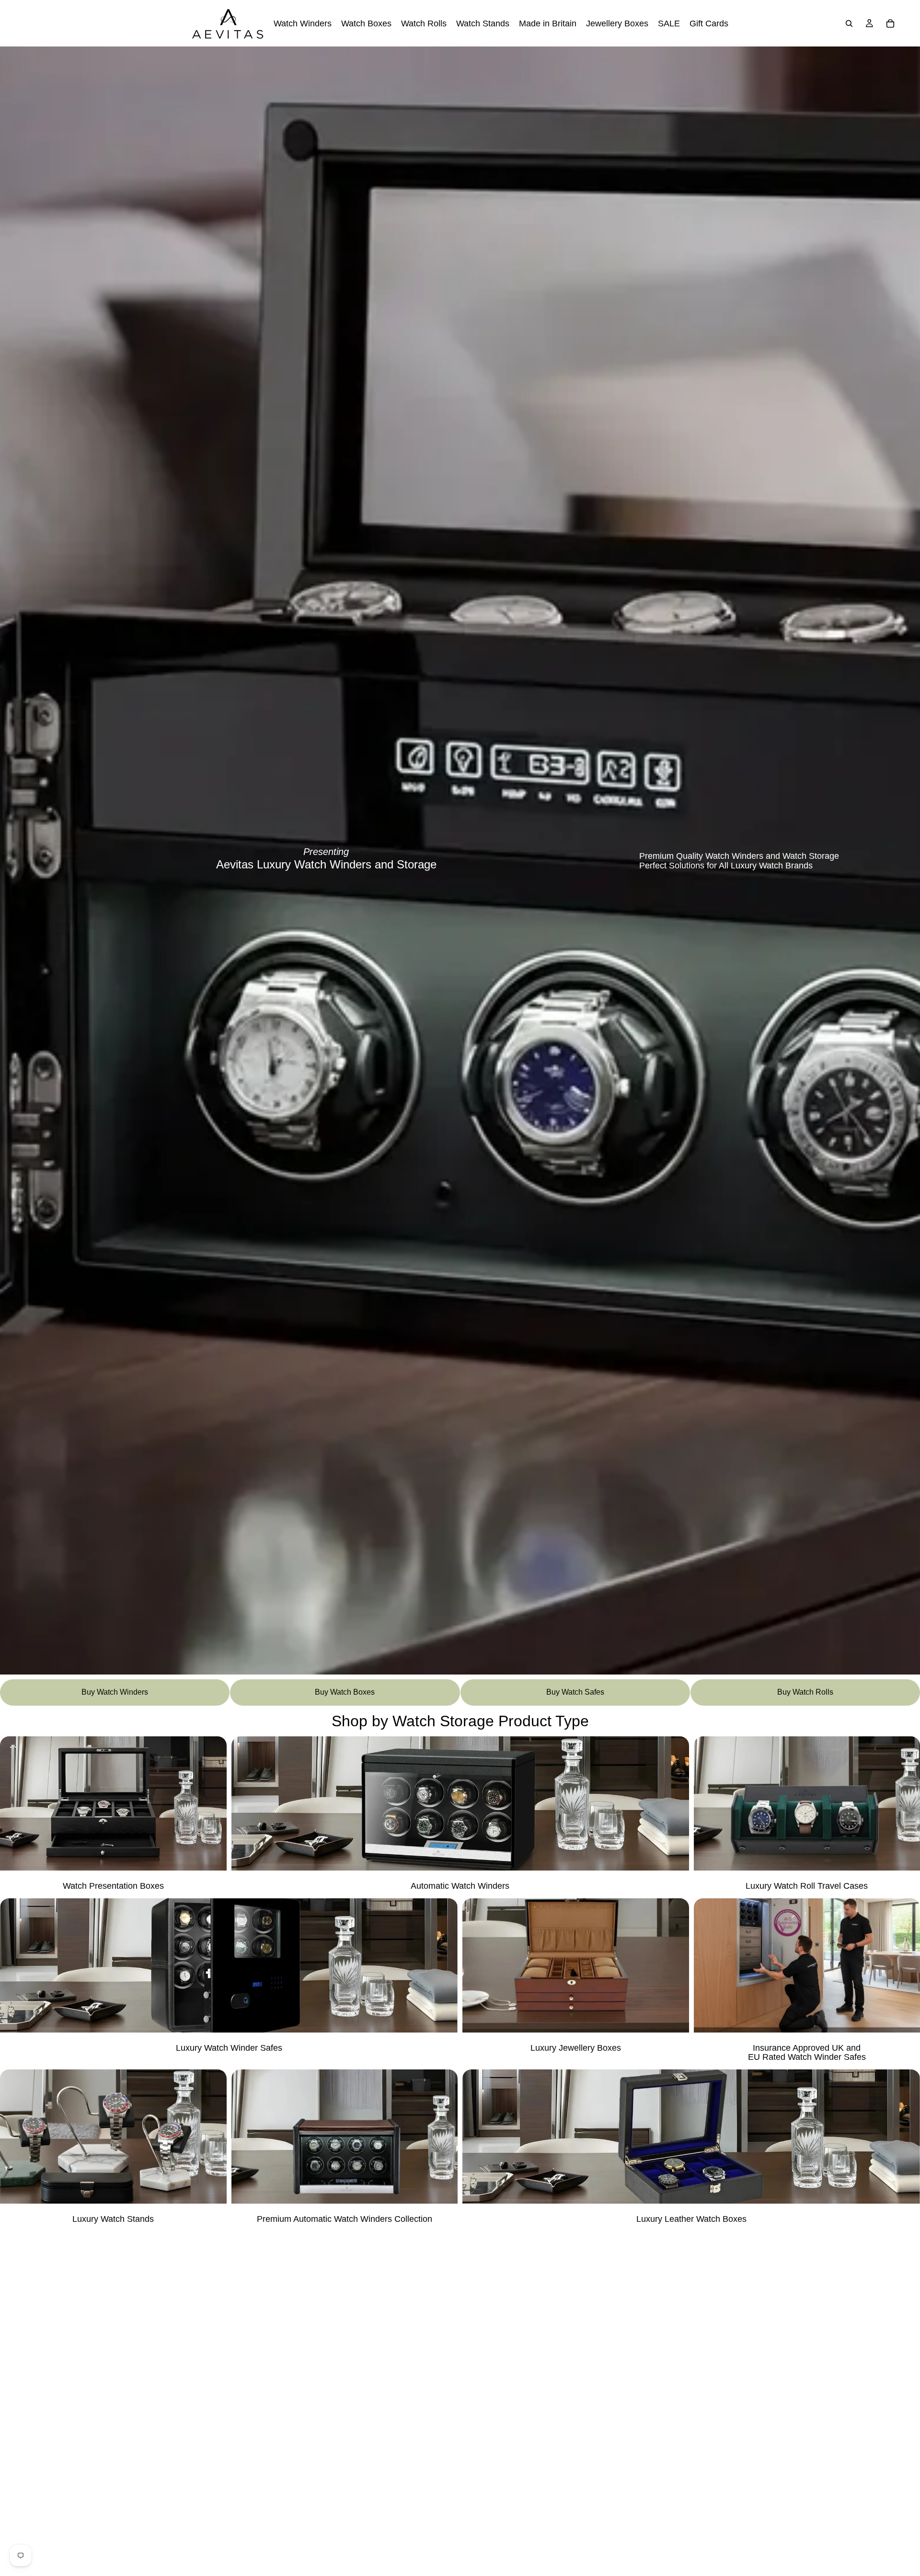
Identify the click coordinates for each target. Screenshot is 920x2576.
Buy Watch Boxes (345, 1692)
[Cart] (890, 23)
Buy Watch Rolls (805, 1692)
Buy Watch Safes (575, 1692)
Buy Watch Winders (115, 1692)
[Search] (849, 23)
